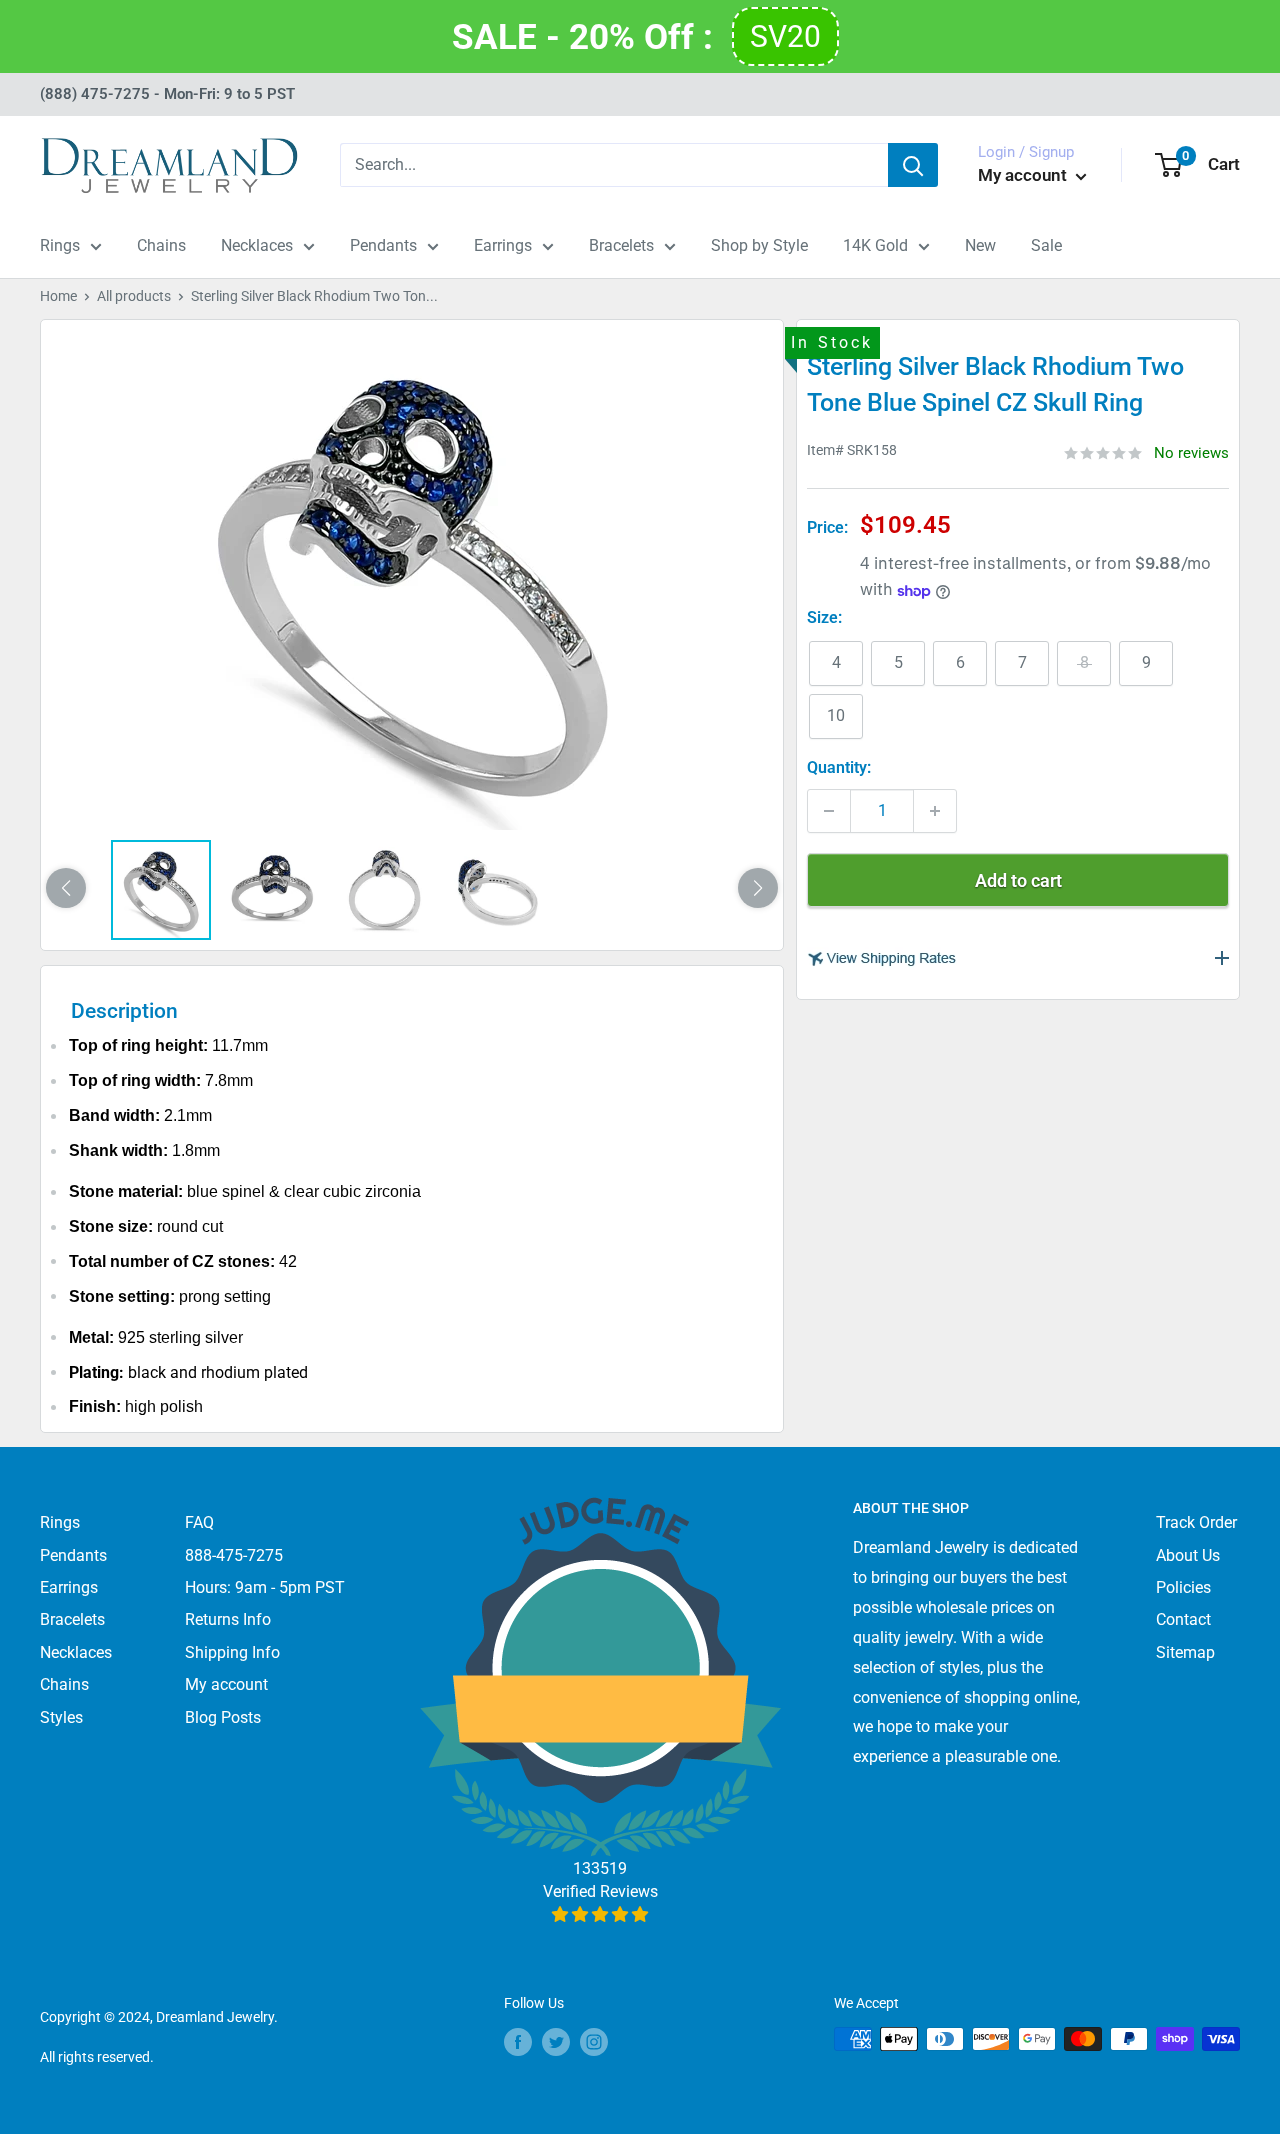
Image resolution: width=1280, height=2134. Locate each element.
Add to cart (1018, 880)
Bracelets (621, 245)
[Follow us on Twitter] (556, 2041)
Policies (1183, 1587)
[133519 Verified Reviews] (600, 1914)
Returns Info (228, 1619)
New (980, 245)
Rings (60, 245)
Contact (1183, 1619)
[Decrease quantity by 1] (829, 811)
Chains (161, 245)
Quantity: (839, 767)
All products (134, 296)
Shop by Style (759, 245)
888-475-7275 (234, 1555)
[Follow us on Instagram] (594, 2041)
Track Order (1196, 1522)
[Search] (913, 165)
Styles (61, 1717)
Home (58, 296)
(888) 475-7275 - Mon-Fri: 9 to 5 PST (167, 94)
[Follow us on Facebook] (518, 2041)
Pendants (383, 245)
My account (1024, 175)
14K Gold (875, 245)
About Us (1188, 1555)
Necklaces (257, 245)
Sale (1046, 245)
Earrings (503, 245)
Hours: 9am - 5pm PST (265, 1587)
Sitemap (1185, 1652)
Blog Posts (223, 1717)
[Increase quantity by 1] (935, 811)
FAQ (199, 1522)
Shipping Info (232, 1652)
